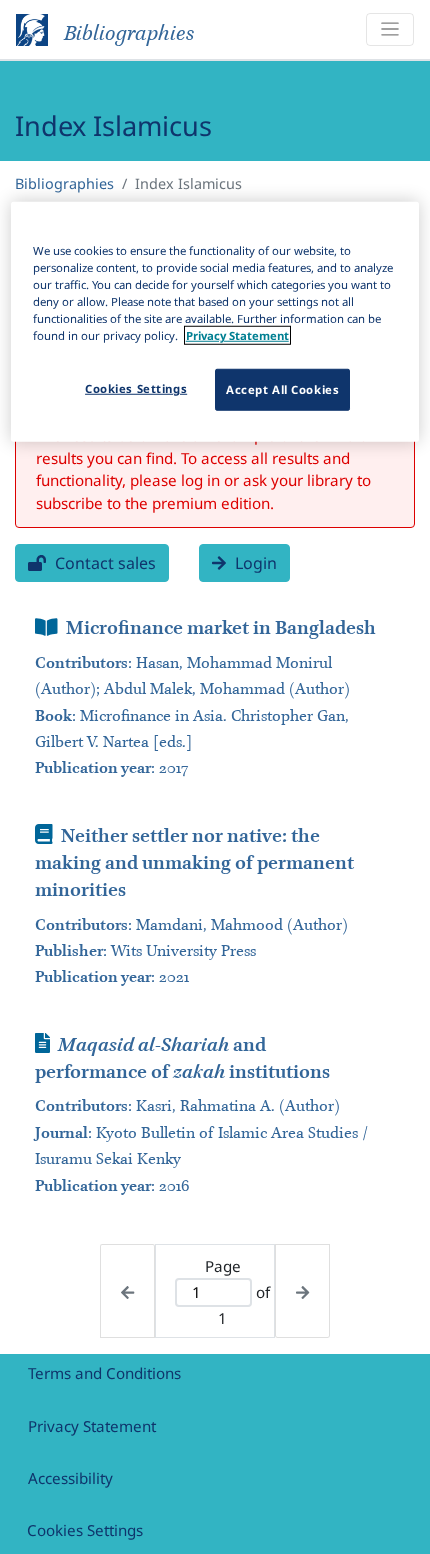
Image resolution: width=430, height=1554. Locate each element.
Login (254, 563)
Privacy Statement (92, 1426)
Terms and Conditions (104, 1373)
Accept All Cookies (282, 389)
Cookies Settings (85, 1530)
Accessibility (70, 1478)
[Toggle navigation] (390, 29)
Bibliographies (64, 183)
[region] (215, 322)
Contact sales (103, 563)
